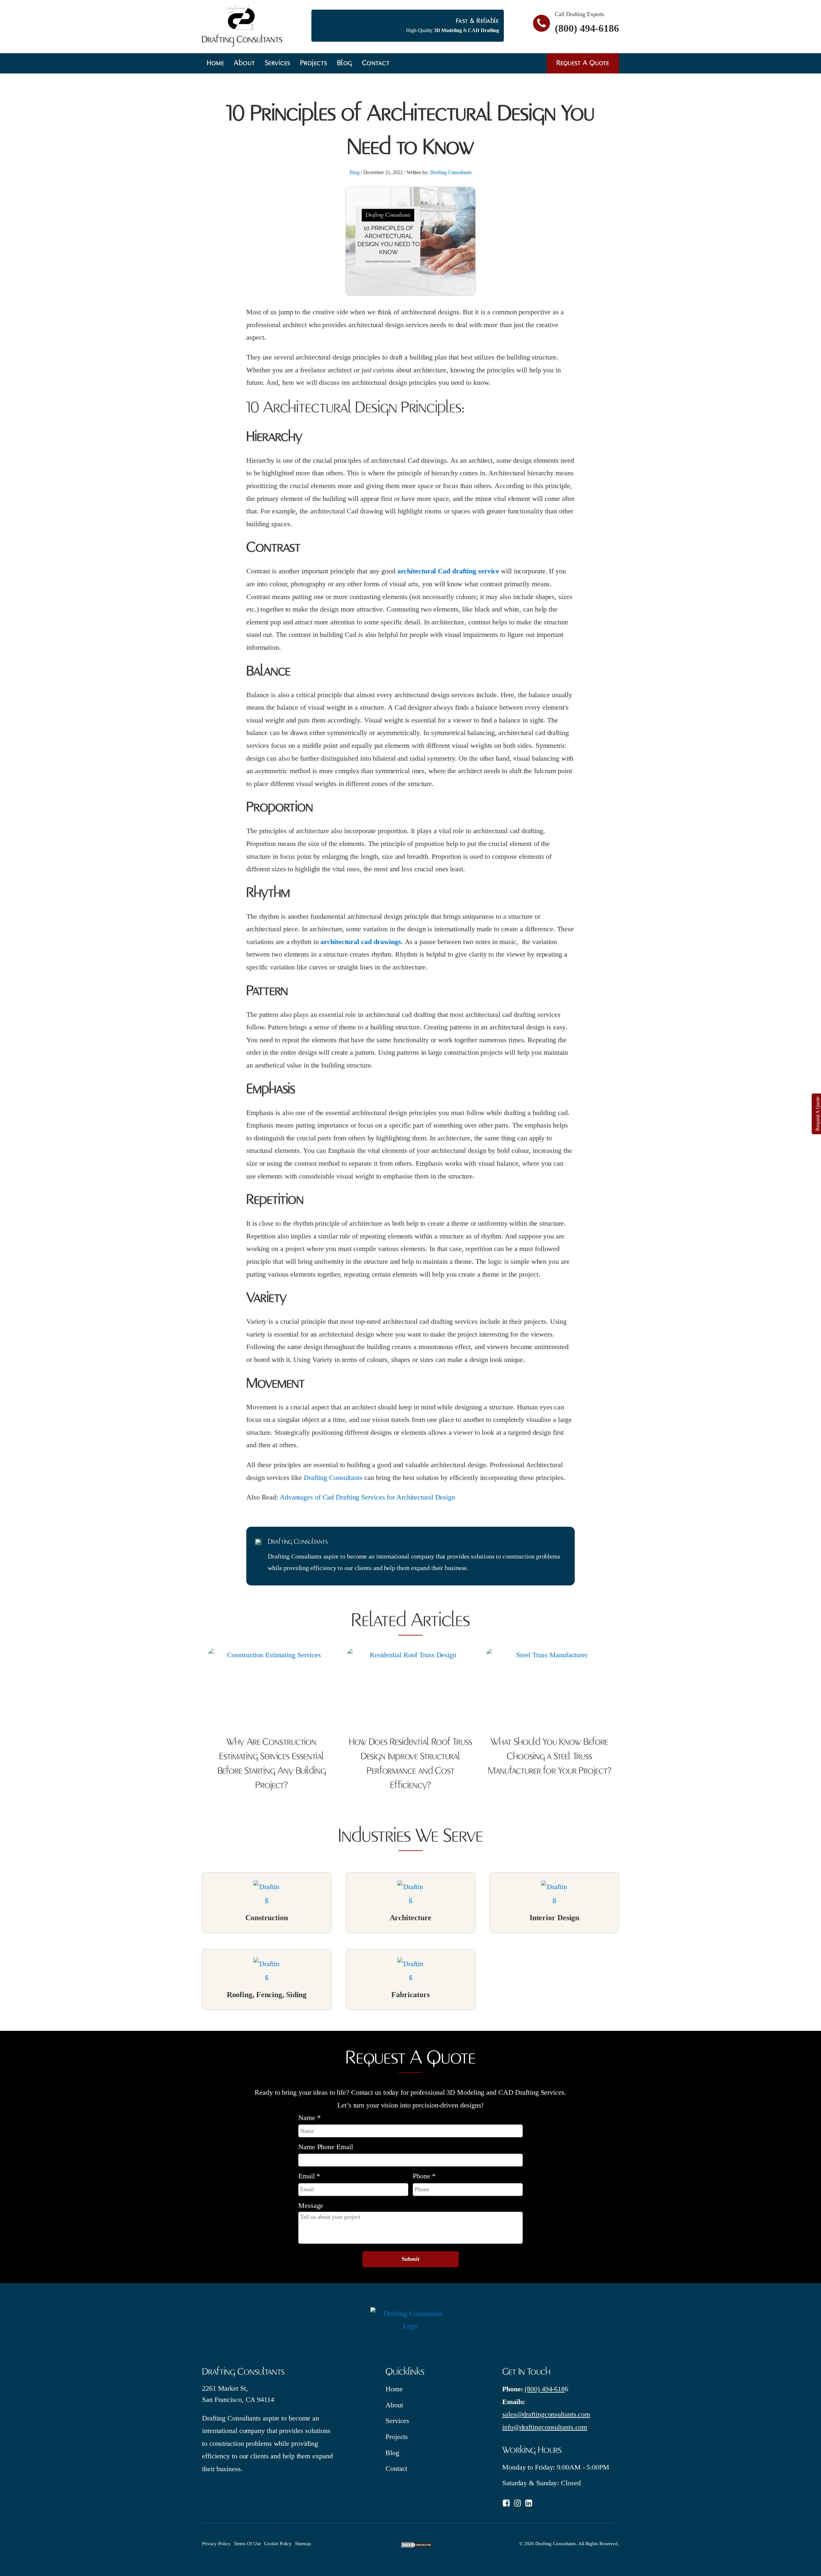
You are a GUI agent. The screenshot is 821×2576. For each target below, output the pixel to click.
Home (216, 63)
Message (311, 2205)
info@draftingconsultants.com (545, 2427)
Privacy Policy (216, 2544)
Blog (345, 63)
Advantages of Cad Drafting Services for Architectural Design (367, 1497)
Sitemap (303, 2544)
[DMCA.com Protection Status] (417, 2546)
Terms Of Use (247, 2544)
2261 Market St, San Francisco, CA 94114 (238, 2394)
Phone (424, 2176)
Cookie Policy (278, 2544)
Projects (314, 63)
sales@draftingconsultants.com (546, 2414)
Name (309, 2118)
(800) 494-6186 (587, 28)
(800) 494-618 (545, 2389)
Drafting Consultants (451, 172)
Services (278, 63)
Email (309, 2176)
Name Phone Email (326, 2147)
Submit (410, 2259)
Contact (376, 63)
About (245, 63)
